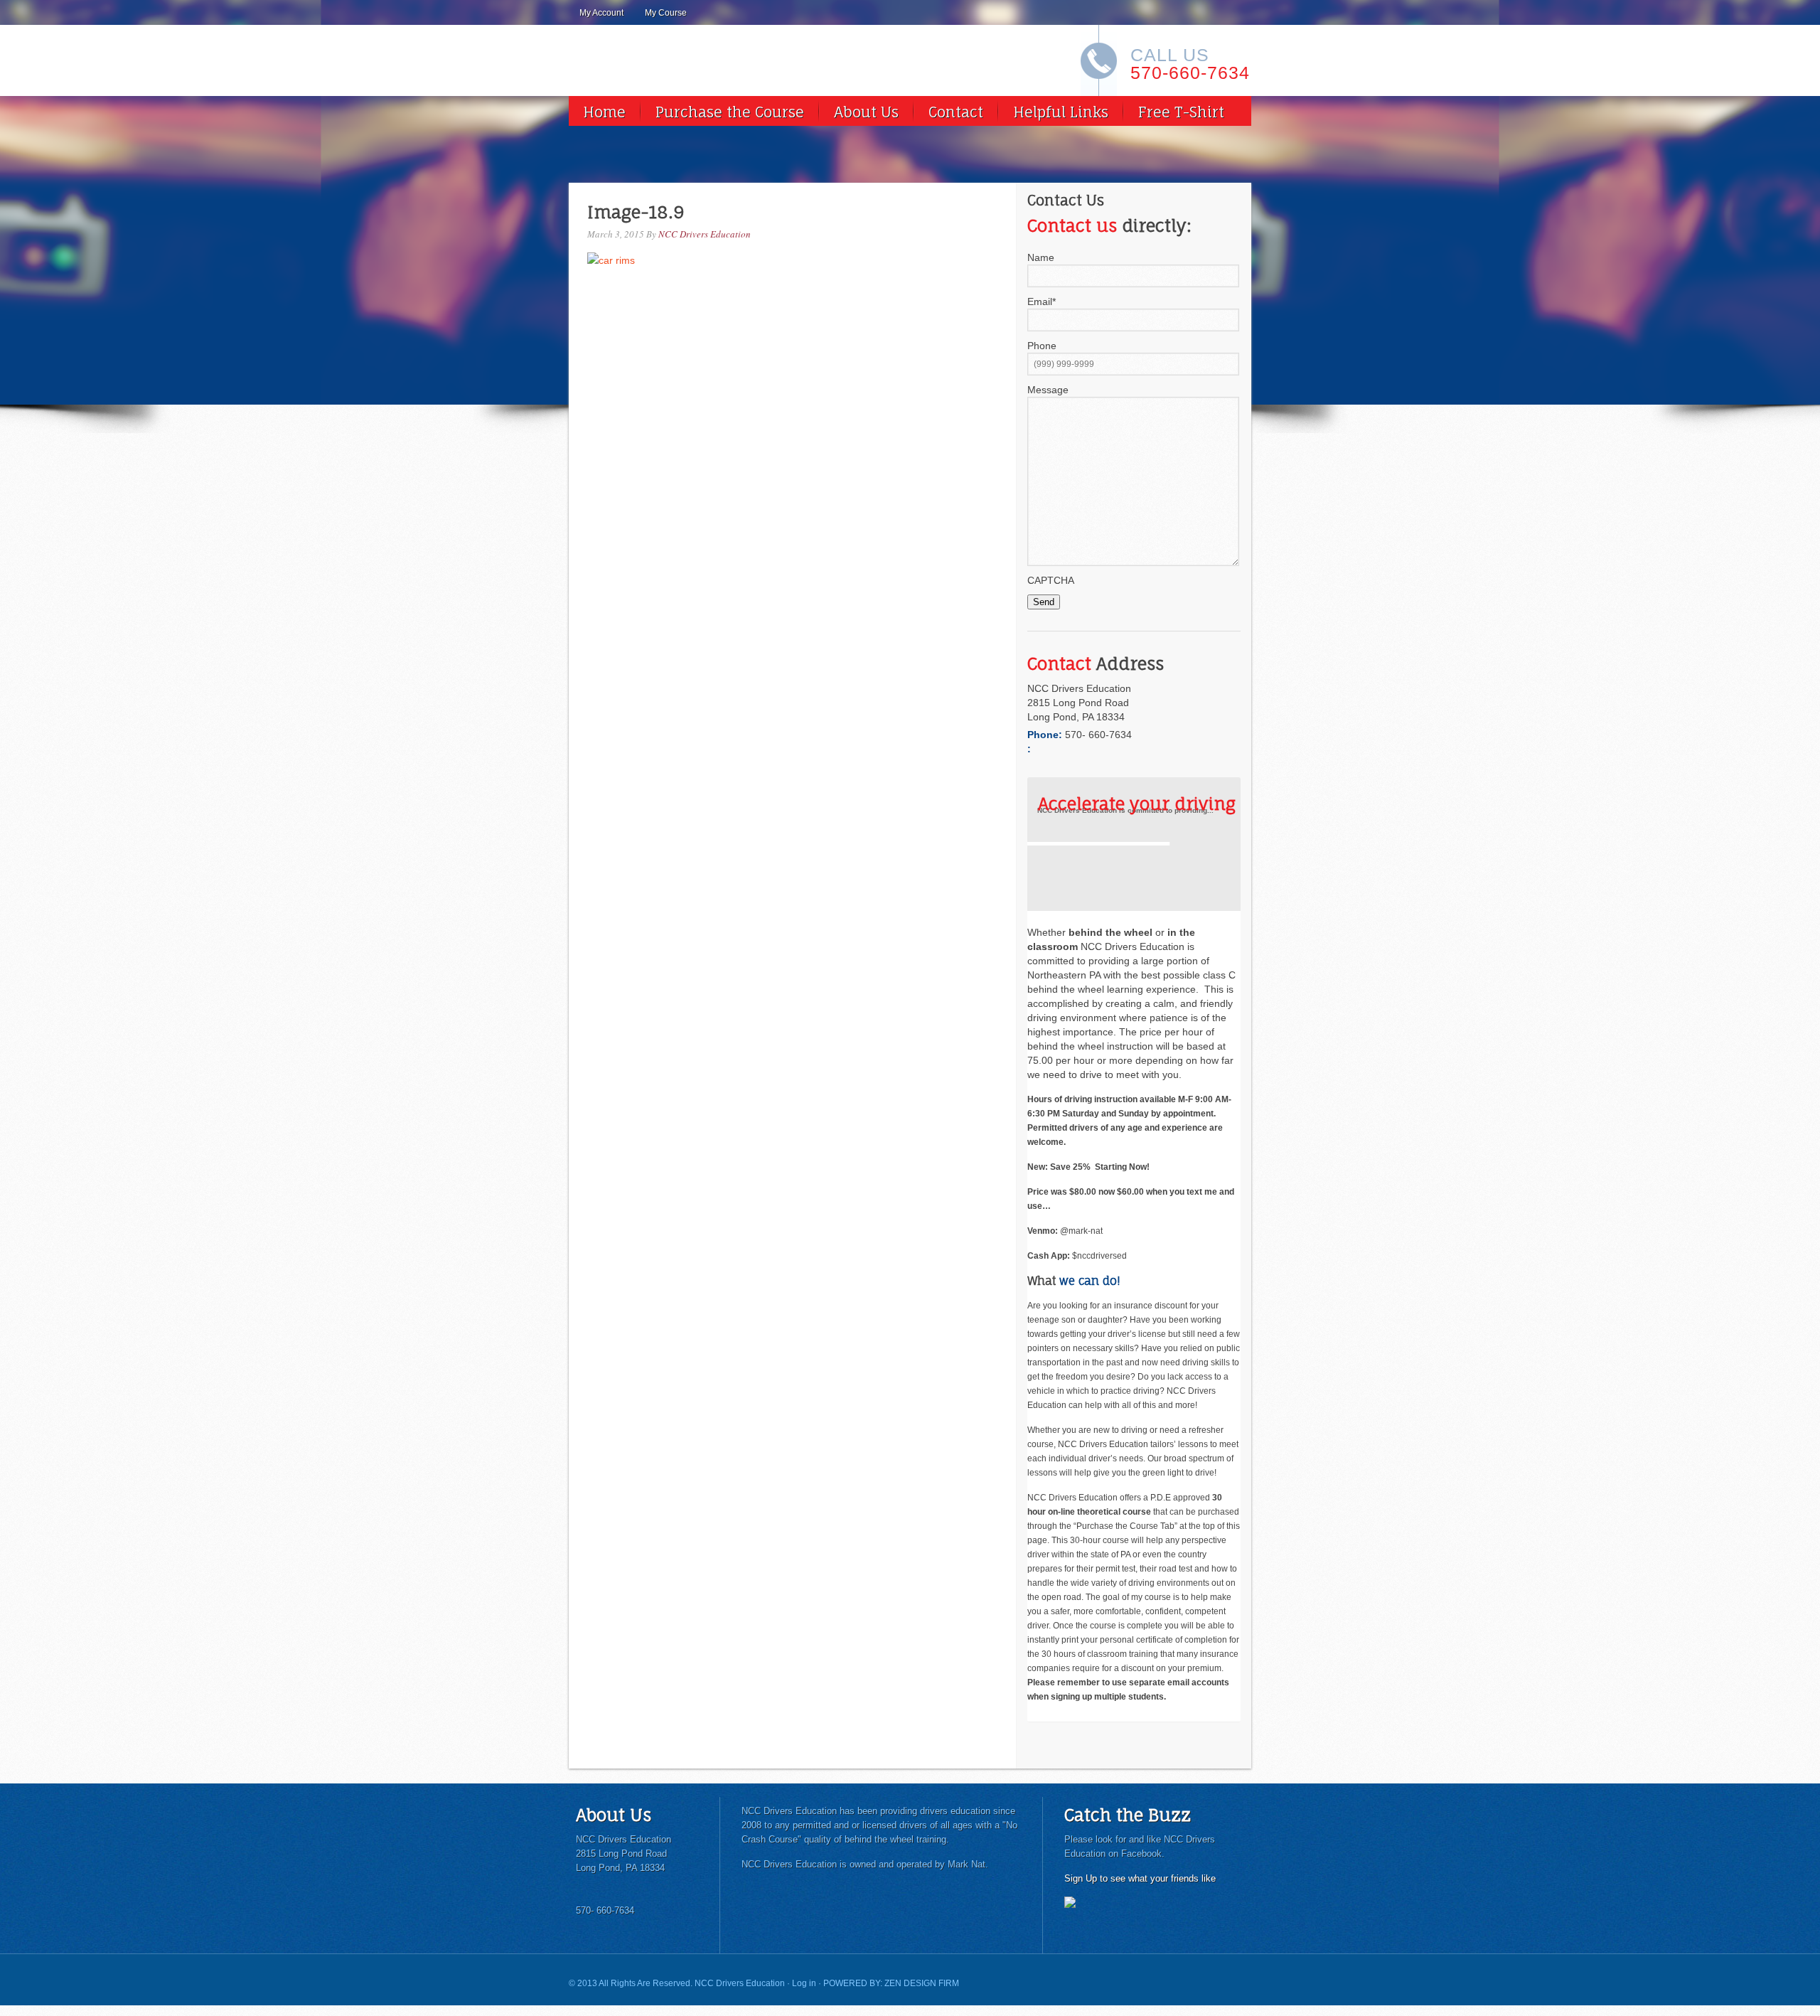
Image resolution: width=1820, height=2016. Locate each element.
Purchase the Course (730, 112)
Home (604, 112)
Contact (956, 112)
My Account (601, 13)
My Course (666, 13)
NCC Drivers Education (705, 234)
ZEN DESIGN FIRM (922, 1983)
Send (1044, 602)
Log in (804, 1983)
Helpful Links (1061, 112)
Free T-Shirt (1181, 112)
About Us (866, 112)
